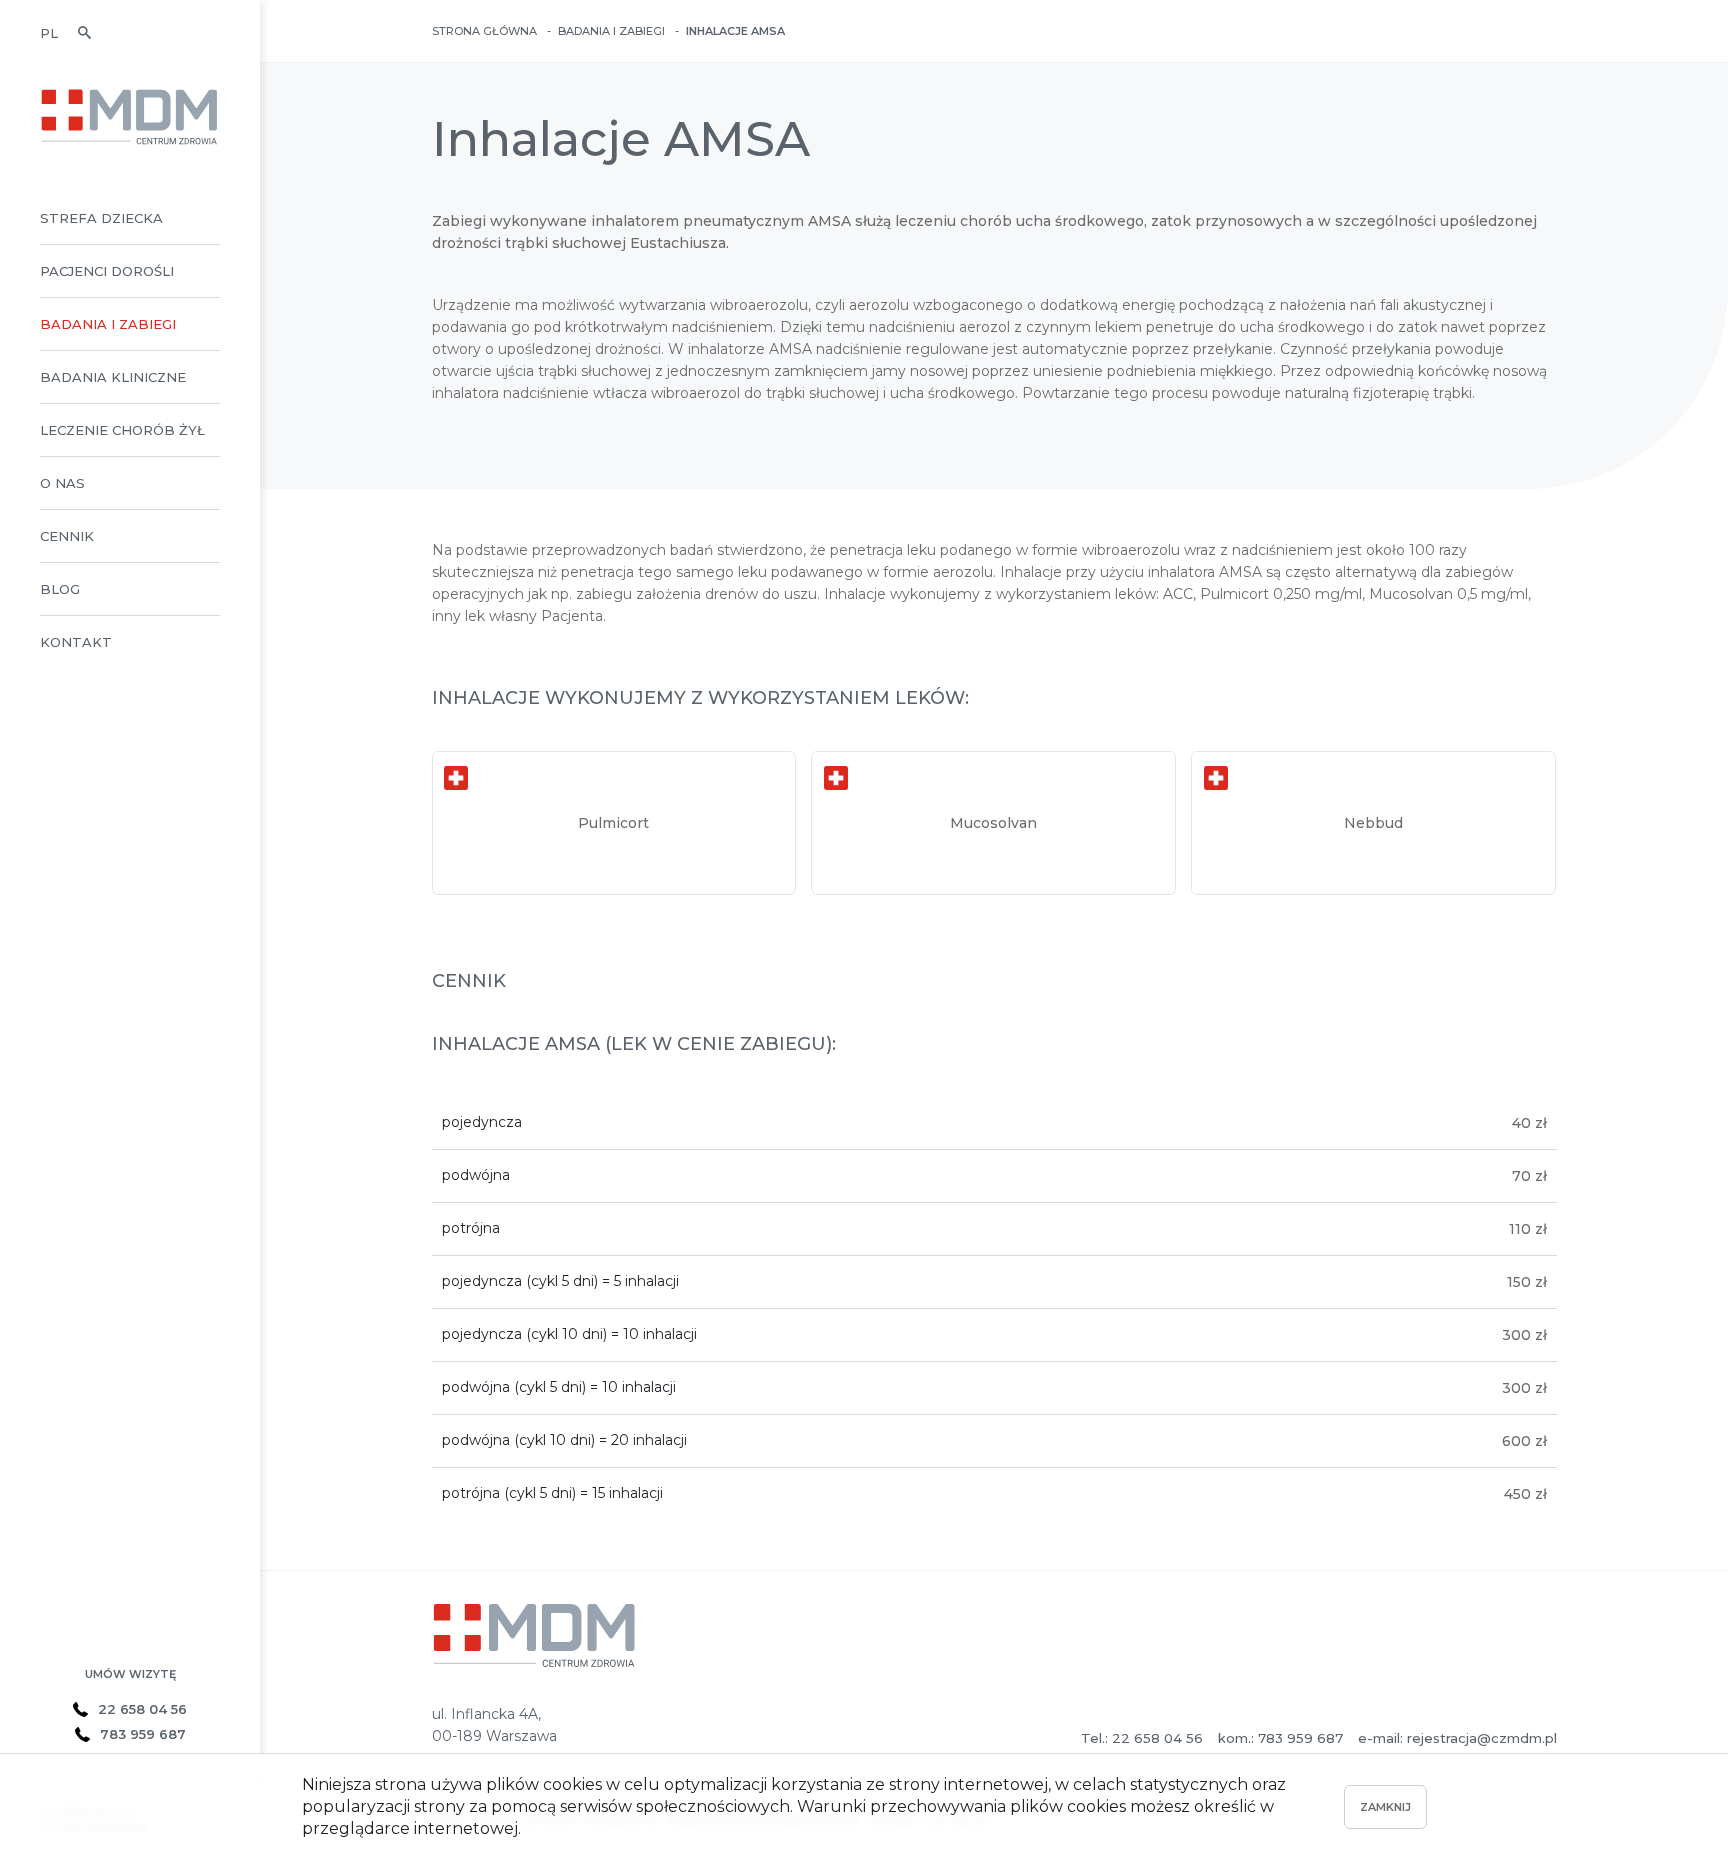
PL (49, 33)
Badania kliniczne (113, 377)
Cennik (67, 536)
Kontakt (76, 642)
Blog (60, 589)
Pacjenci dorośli (107, 271)
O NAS (62, 483)
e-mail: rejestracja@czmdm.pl (1457, 1738)
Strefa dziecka (101, 218)
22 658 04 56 (142, 1709)
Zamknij (1385, 1807)
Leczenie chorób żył (122, 430)
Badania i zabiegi (108, 324)
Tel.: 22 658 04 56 (1142, 1738)
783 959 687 (143, 1734)
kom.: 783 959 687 (1280, 1738)
